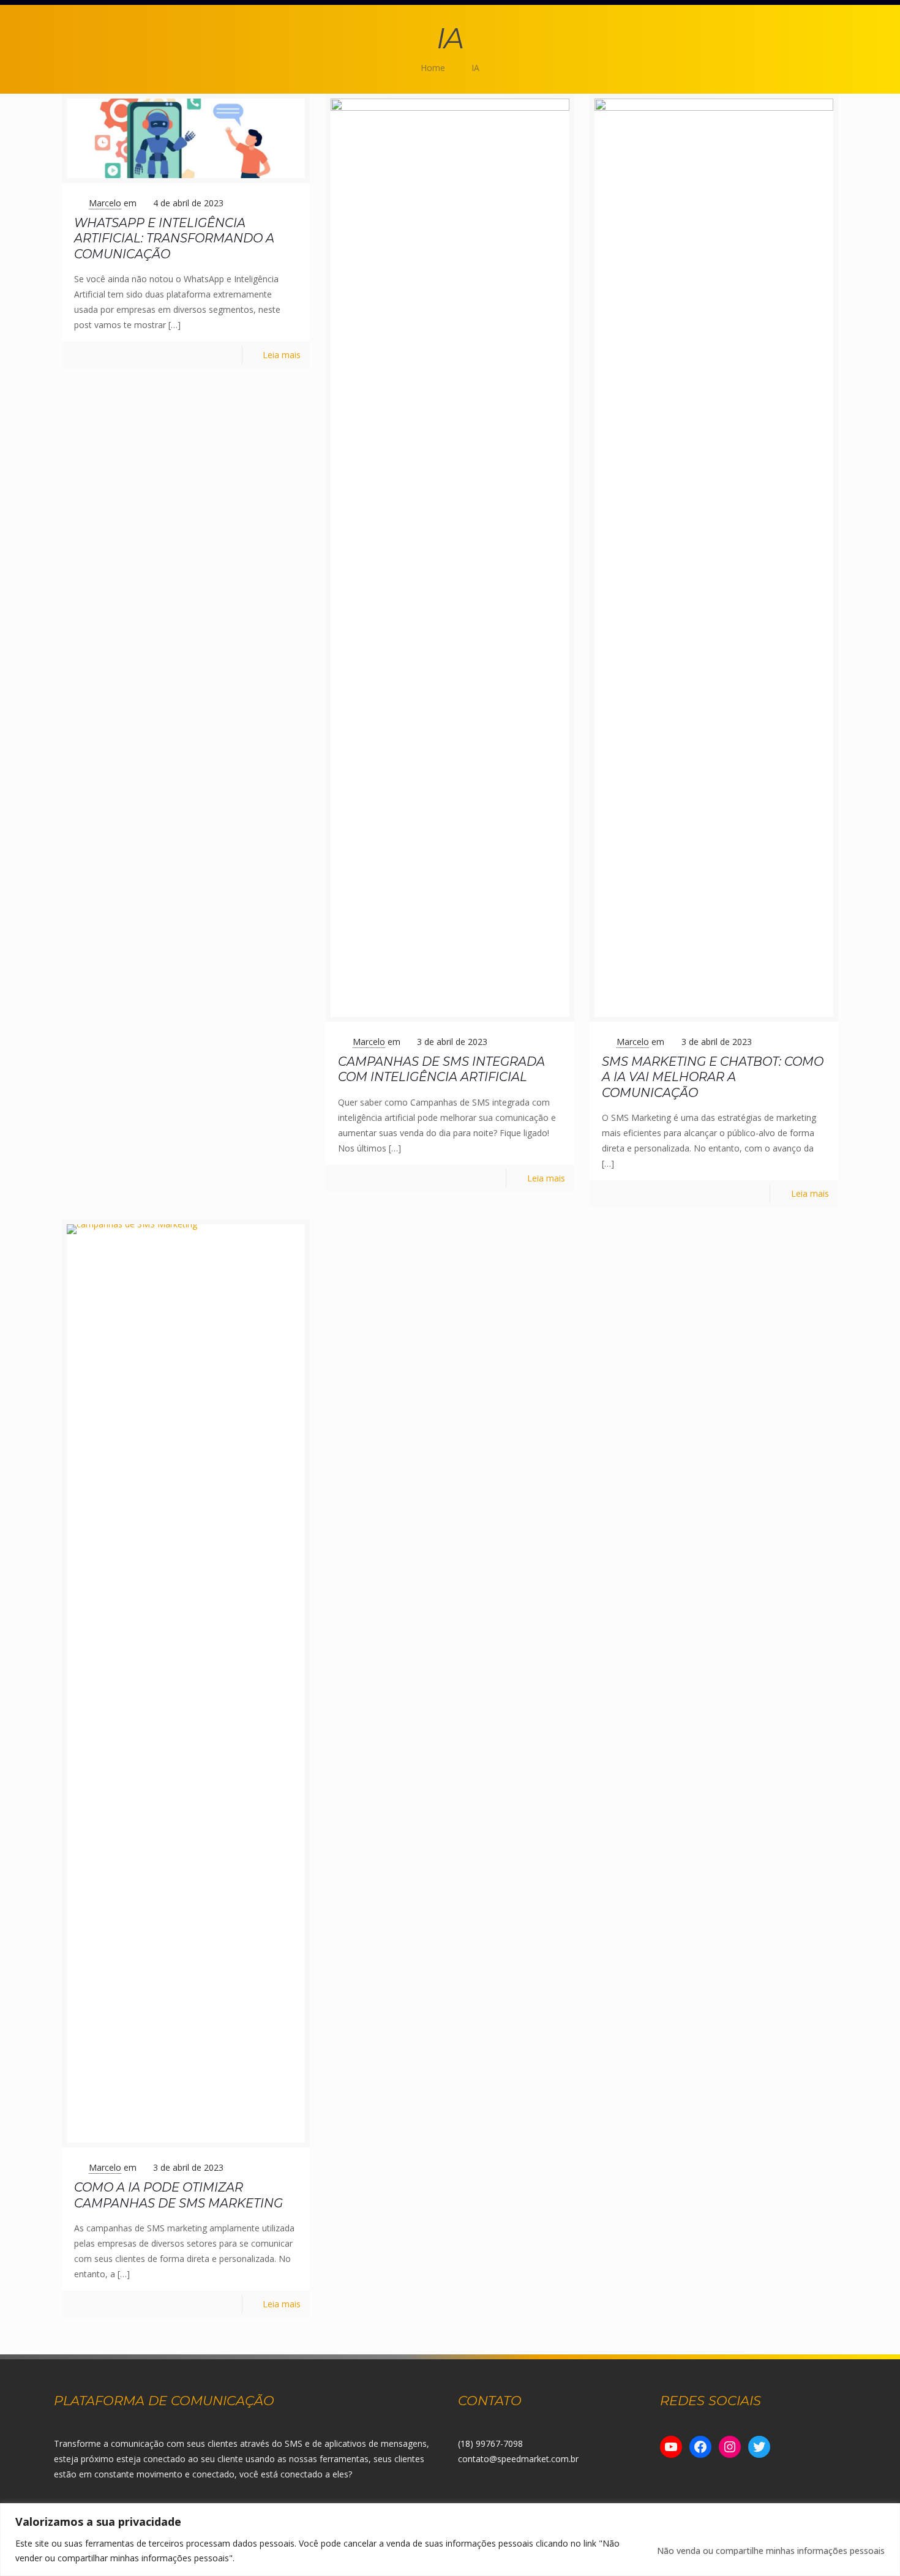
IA (475, 68)
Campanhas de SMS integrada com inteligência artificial (441, 1069)
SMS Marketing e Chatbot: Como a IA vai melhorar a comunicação (713, 1077)
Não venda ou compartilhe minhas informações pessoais (771, 2551)
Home (433, 68)
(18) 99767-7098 (490, 2443)
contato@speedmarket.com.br (518, 2459)
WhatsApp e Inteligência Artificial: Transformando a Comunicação (174, 238)
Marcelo (105, 203)
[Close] (887, 2514)
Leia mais (282, 355)
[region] (450, 2540)
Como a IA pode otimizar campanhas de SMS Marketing (178, 2195)
